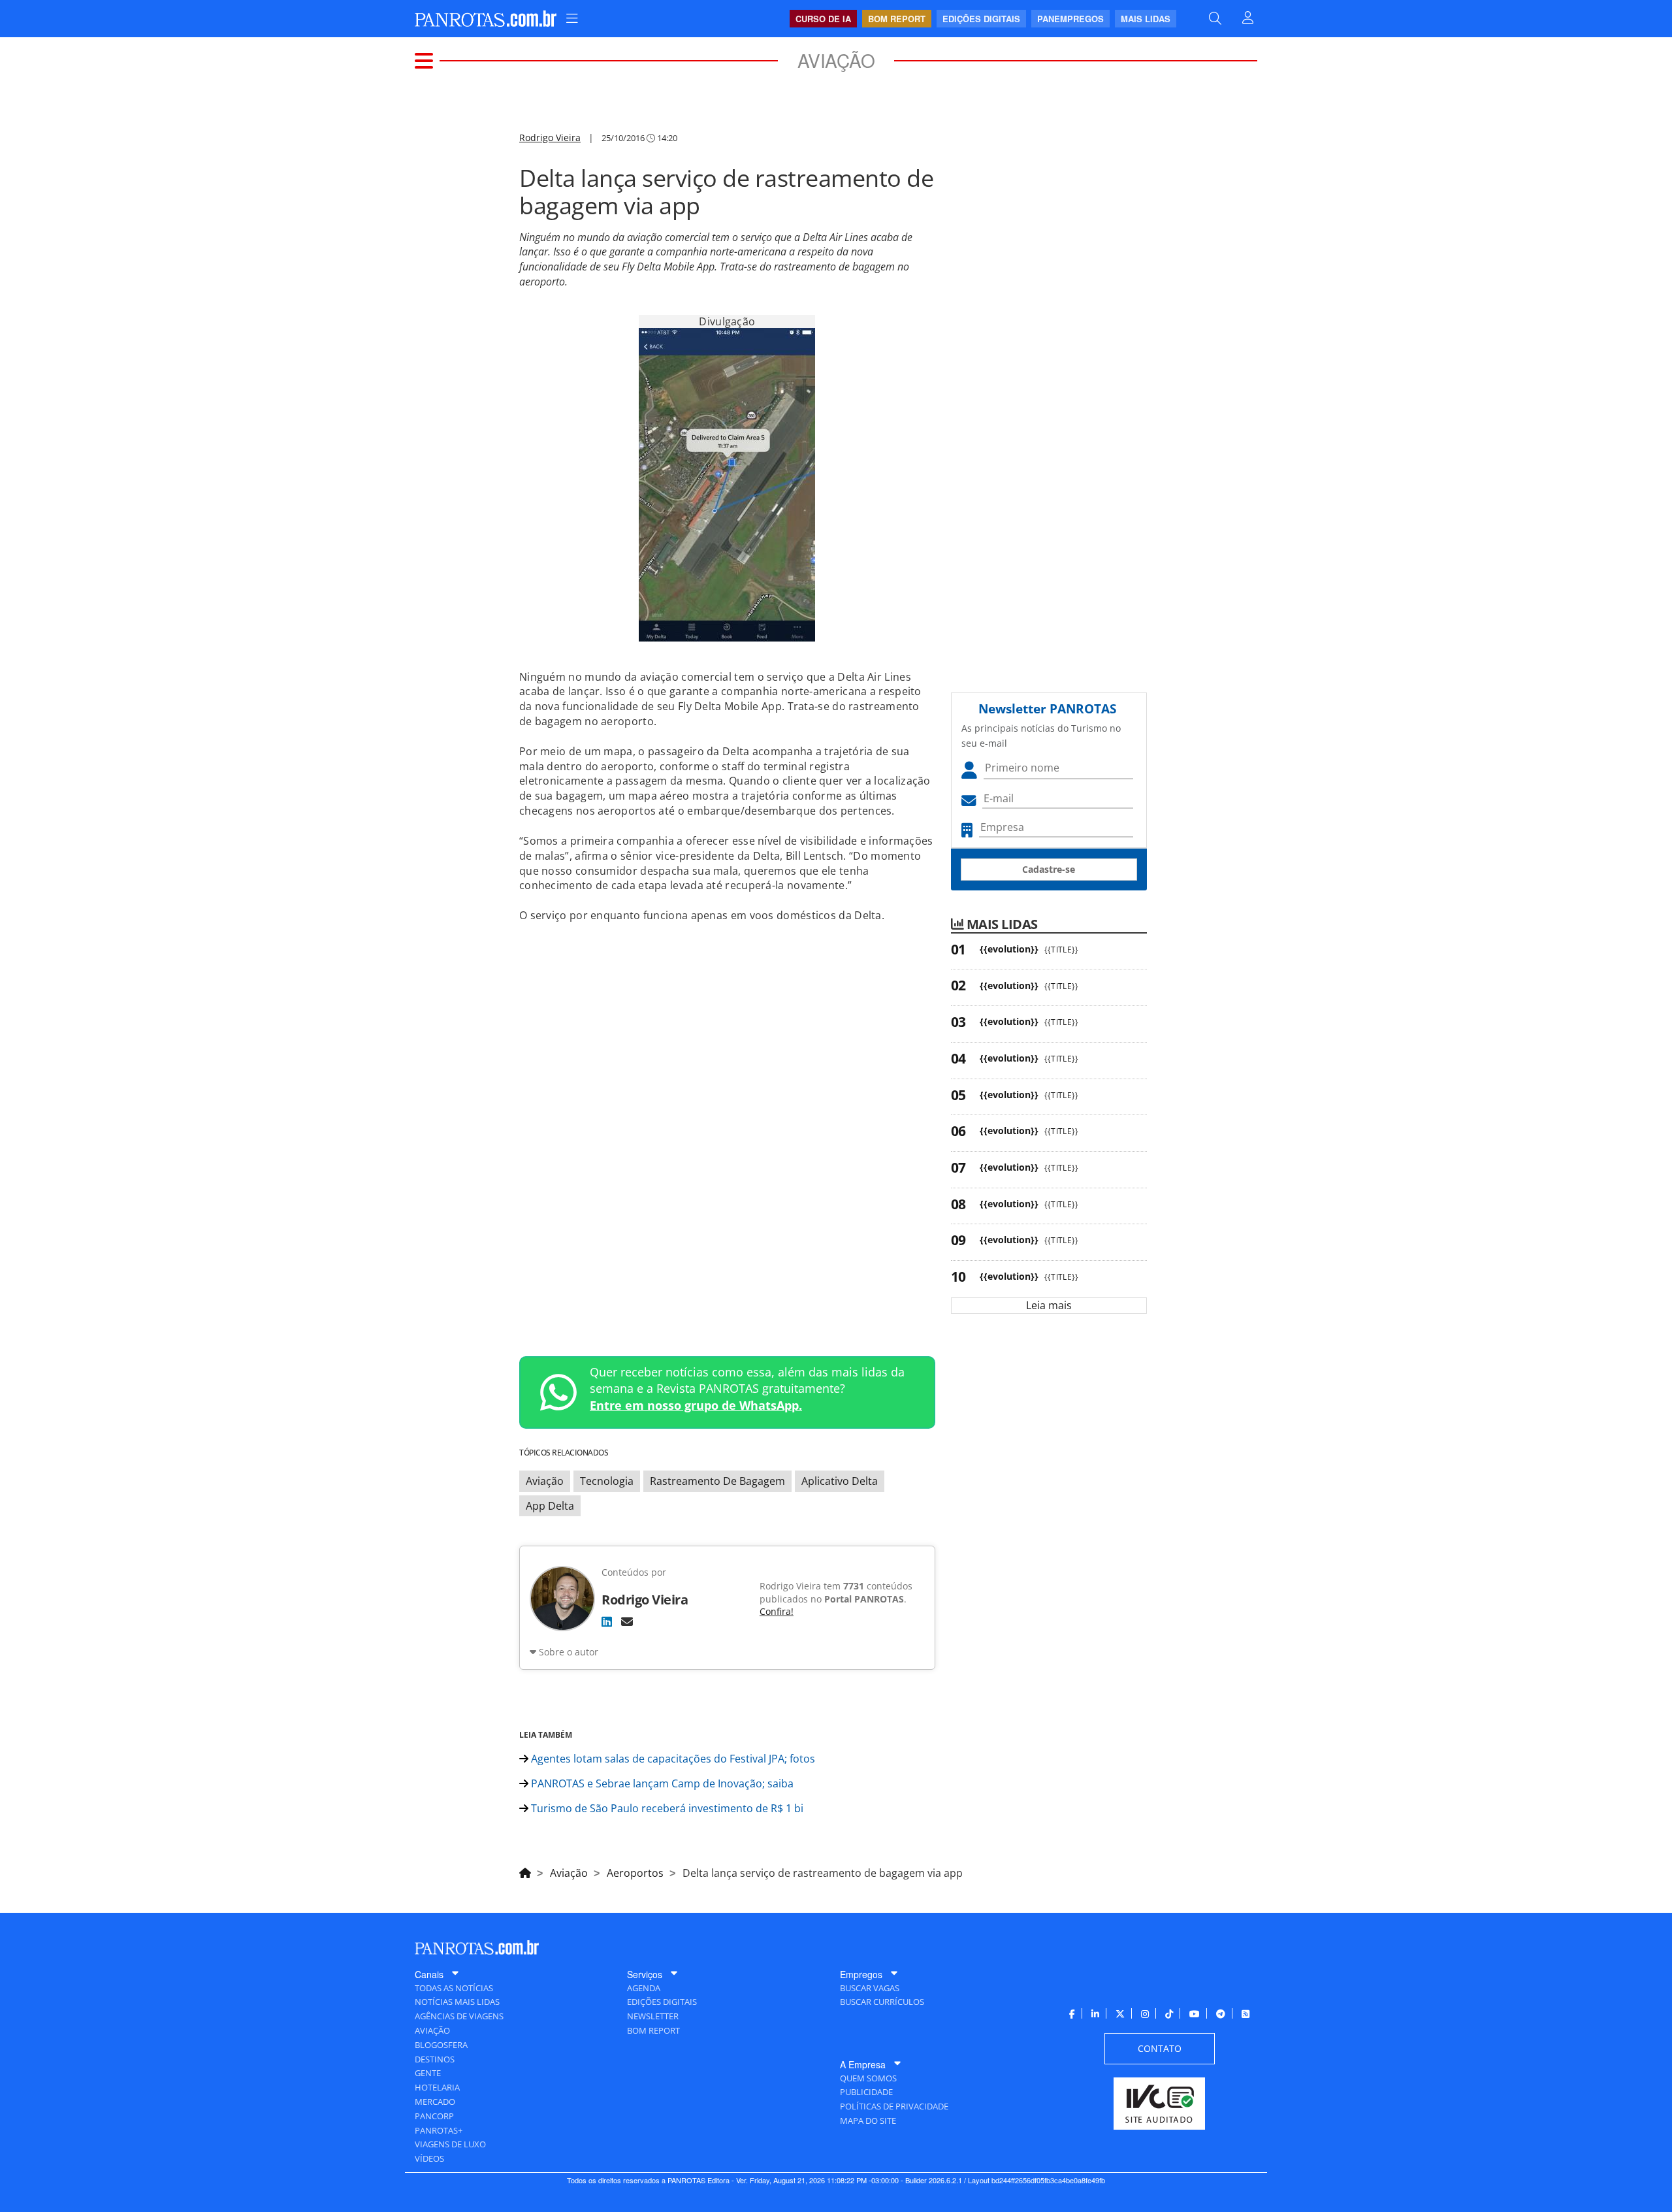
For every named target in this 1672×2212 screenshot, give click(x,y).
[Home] (525, 1871)
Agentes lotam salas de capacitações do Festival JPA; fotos (672, 1759)
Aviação (545, 1481)
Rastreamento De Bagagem (717, 1481)
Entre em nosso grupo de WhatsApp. (696, 1405)
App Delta (550, 1506)
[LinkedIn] (607, 1621)
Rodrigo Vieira (550, 138)
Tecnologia (607, 1481)
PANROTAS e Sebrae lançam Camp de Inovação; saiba (661, 1783)
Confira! (777, 1611)
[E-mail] (627, 1621)
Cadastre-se (1049, 869)
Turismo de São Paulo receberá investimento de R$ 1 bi (666, 1808)
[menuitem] (572, 19)
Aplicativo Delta (840, 1481)
